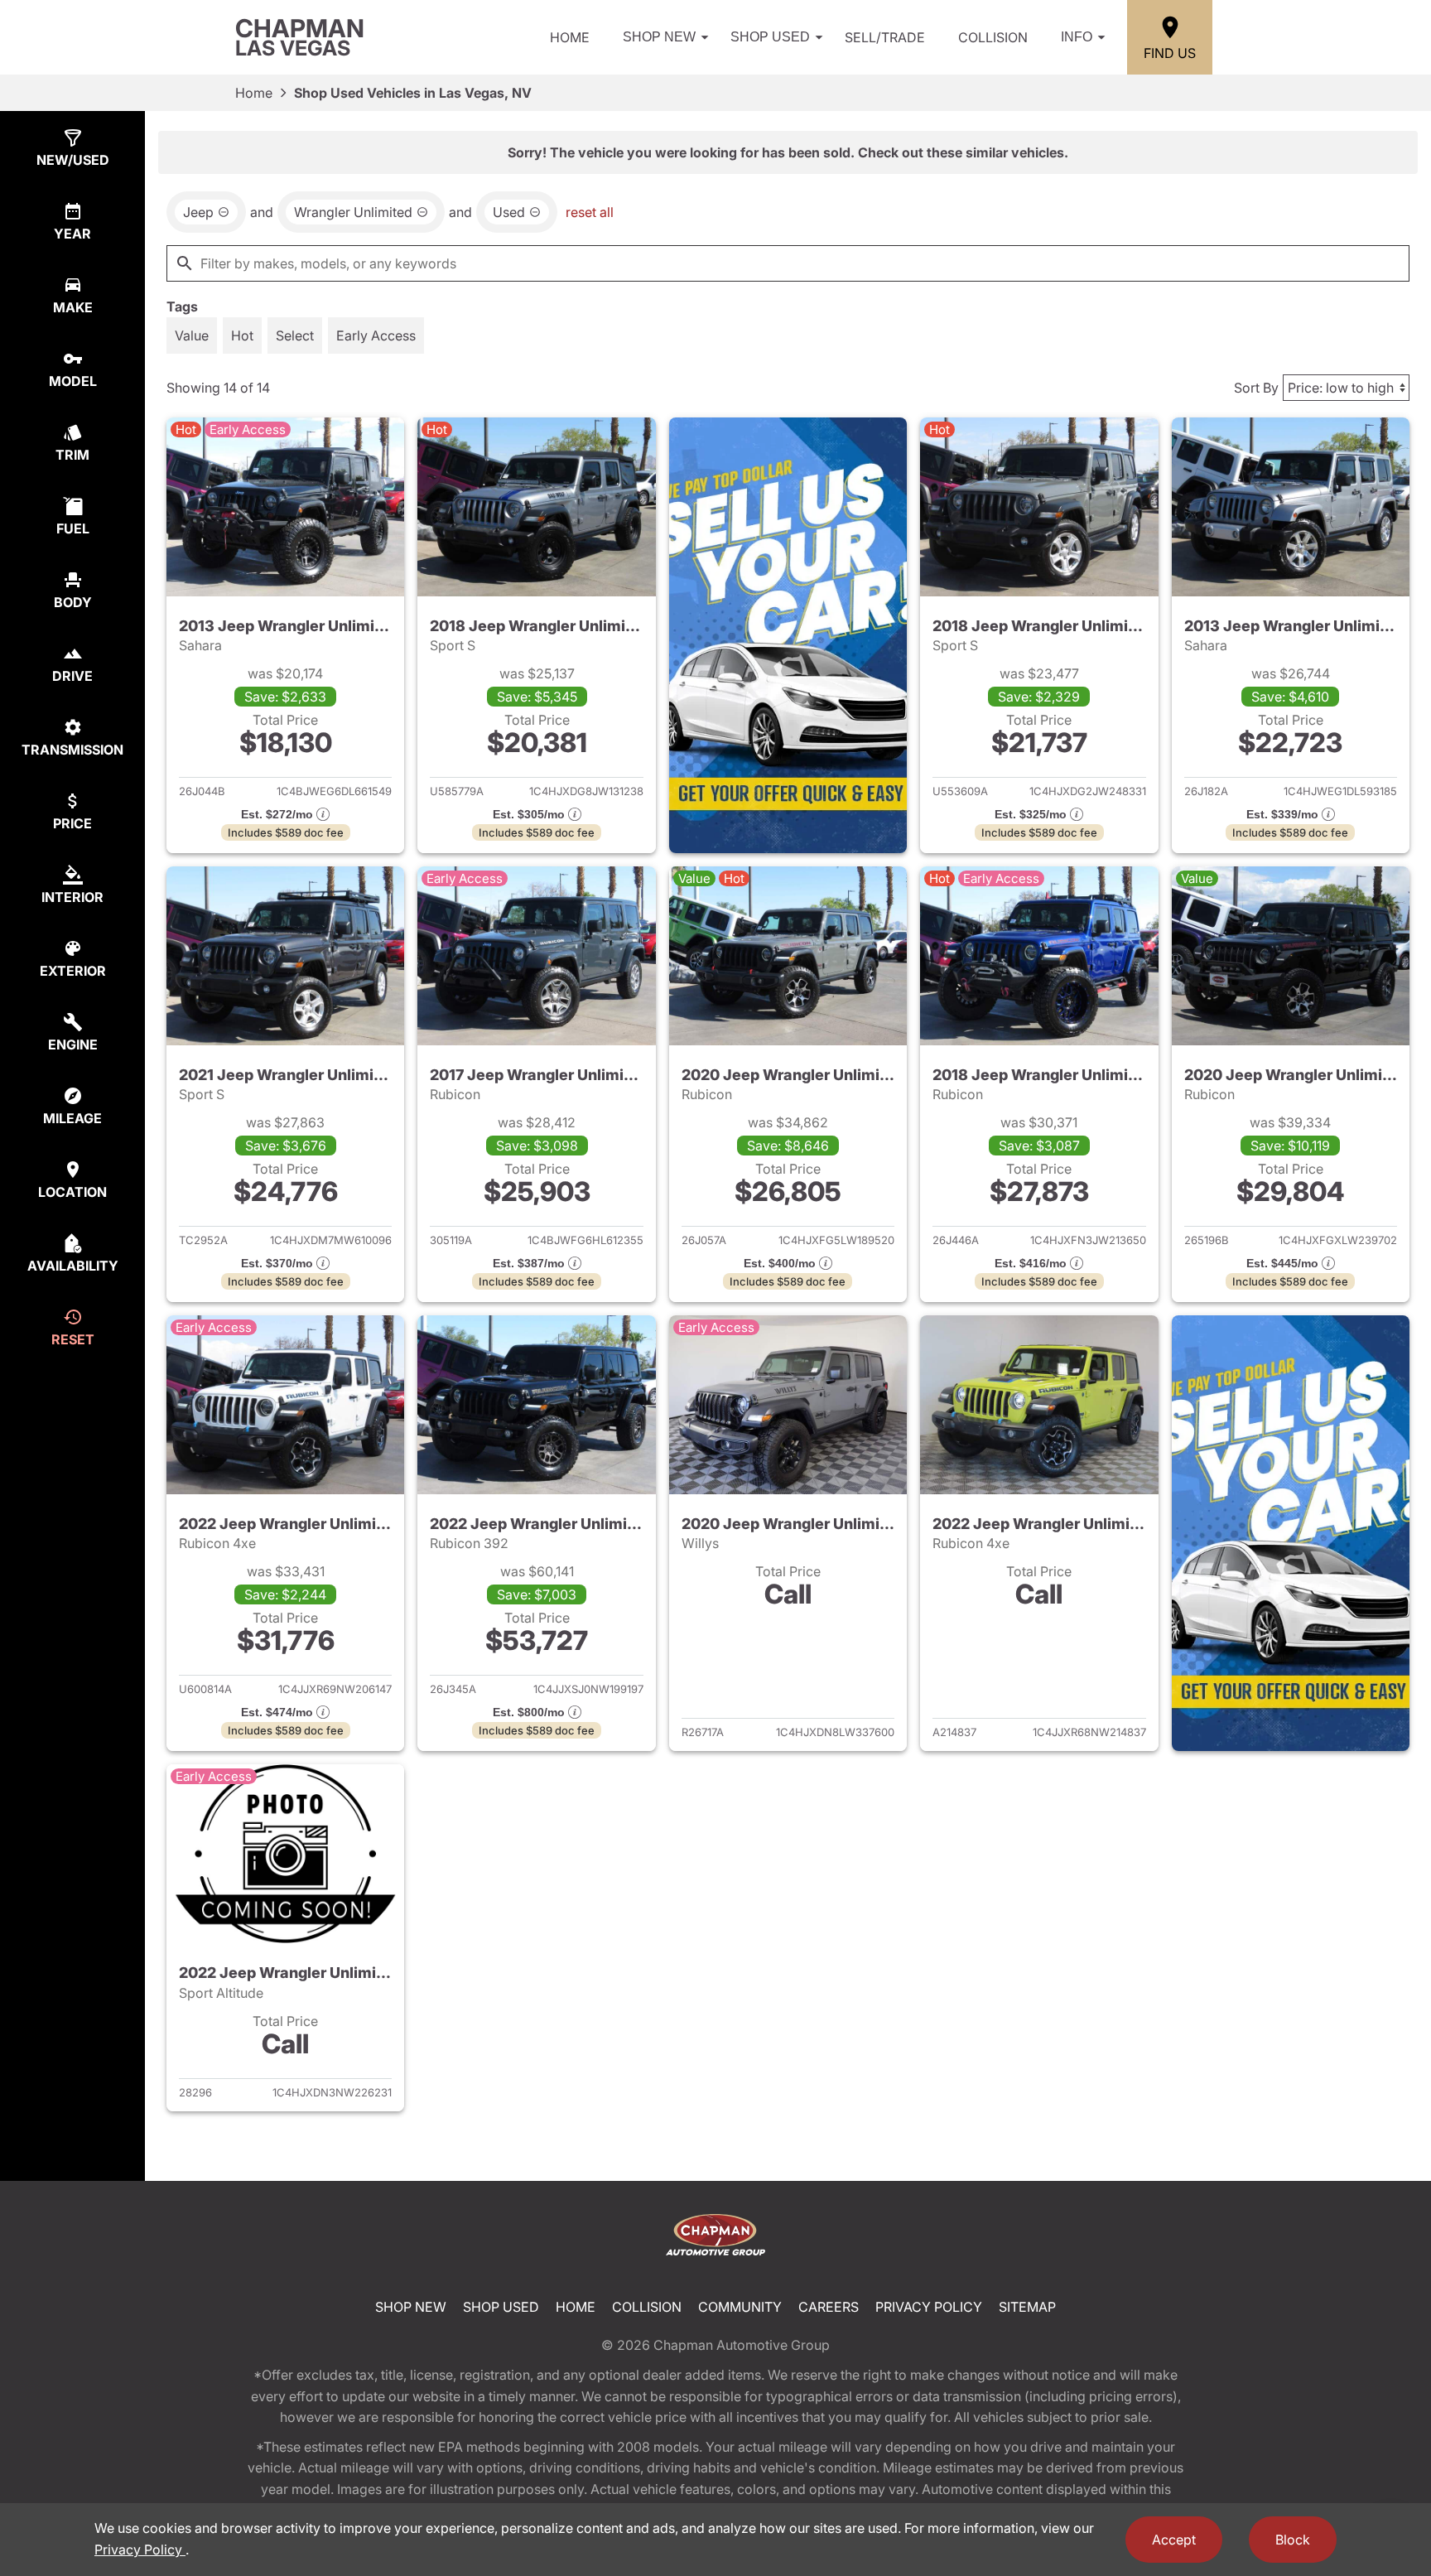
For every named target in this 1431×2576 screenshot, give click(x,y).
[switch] (192, 335)
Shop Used (770, 37)
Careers (829, 2307)
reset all (590, 212)
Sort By (1256, 388)
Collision (993, 37)
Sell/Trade (885, 37)
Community (740, 2307)
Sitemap (1027, 2307)
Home (570, 37)
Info (1077, 37)
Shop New (659, 37)
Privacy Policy (929, 2307)
